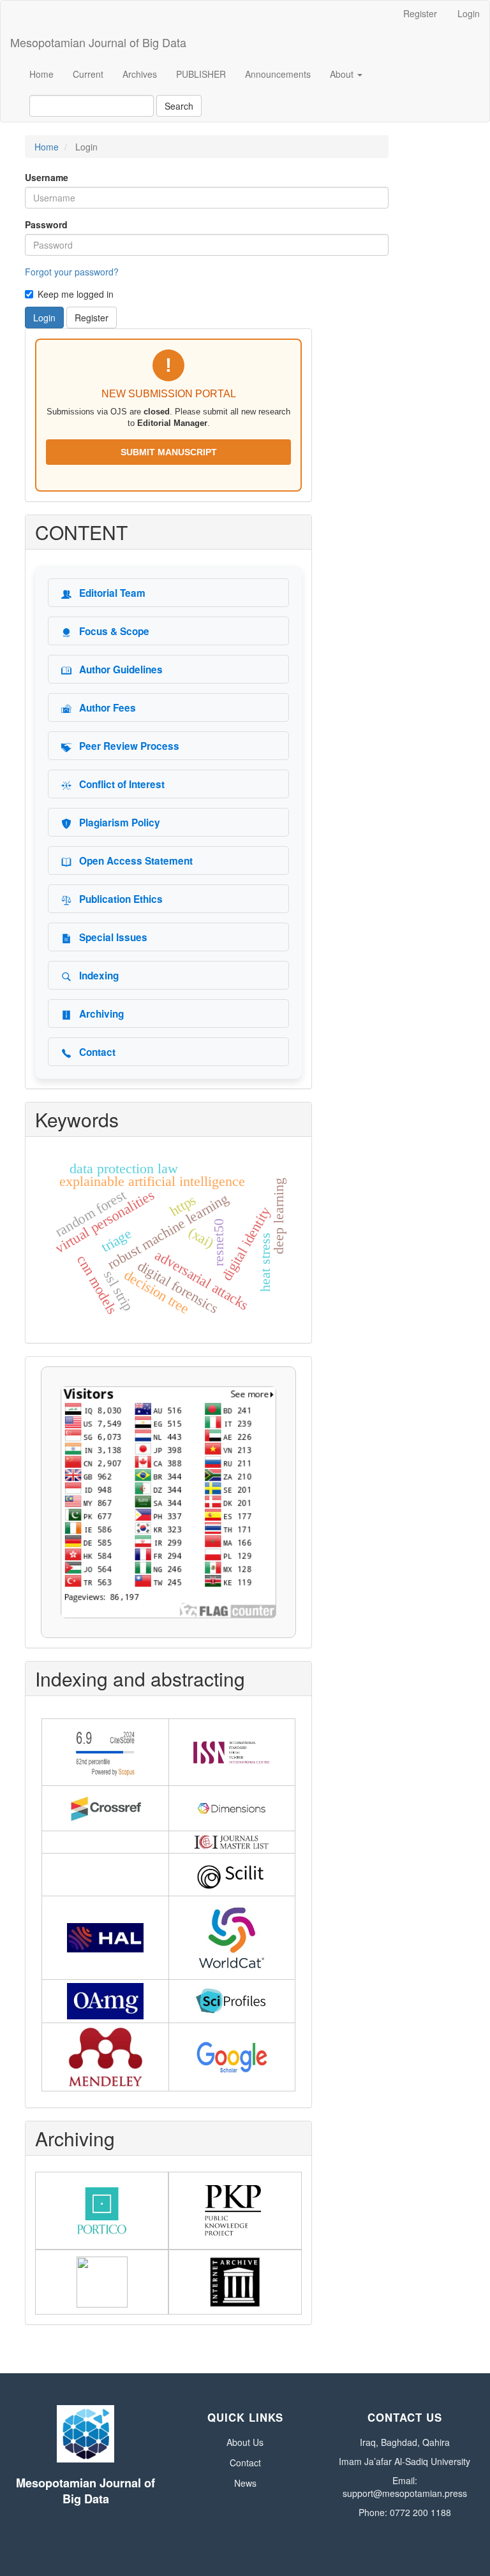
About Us (245, 2442)
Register (420, 13)
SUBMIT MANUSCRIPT (169, 452)
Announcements (278, 74)
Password (46, 224)
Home (41, 74)
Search (179, 106)
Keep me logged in (76, 294)
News (245, 2483)
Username (47, 177)
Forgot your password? (72, 272)
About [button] (343, 74)
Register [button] (92, 318)
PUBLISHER (201, 74)
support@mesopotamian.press (405, 2493)
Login (469, 13)
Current (88, 74)
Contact (245, 2463)
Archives (140, 74)
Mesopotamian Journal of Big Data (98, 42)
